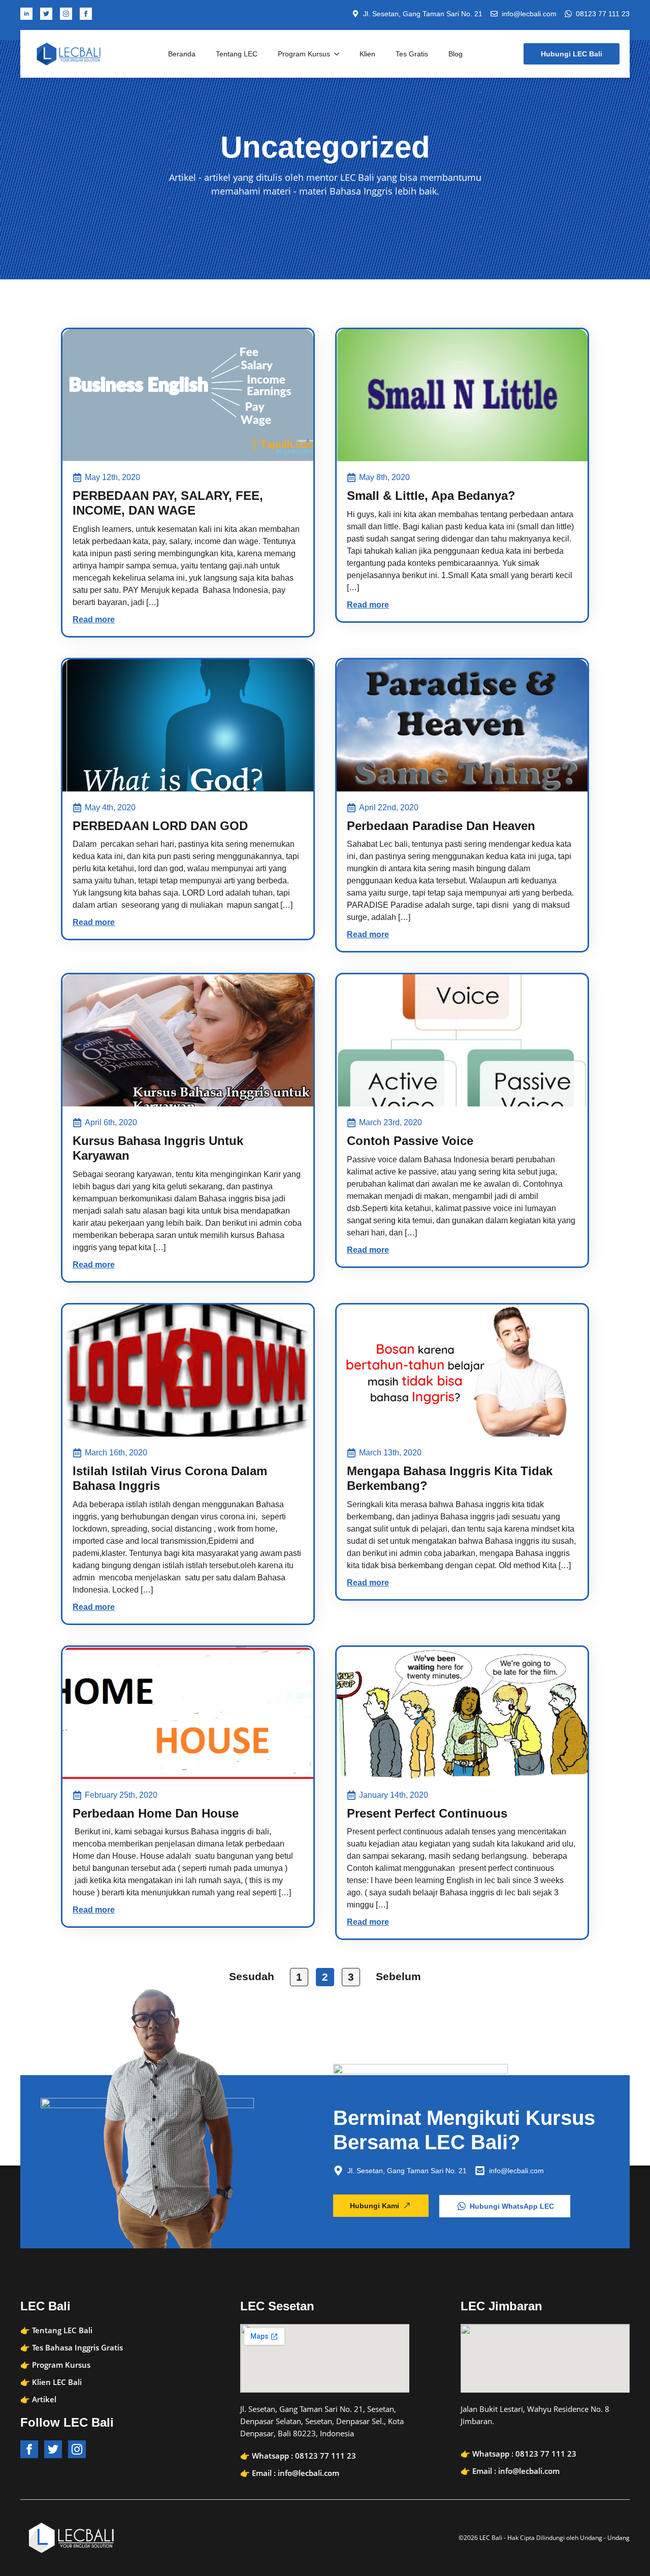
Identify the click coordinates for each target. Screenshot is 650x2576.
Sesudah (252, 1976)
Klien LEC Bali (57, 2382)
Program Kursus (304, 54)
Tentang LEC (237, 54)
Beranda (182, 54)
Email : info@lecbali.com (296, 2473)
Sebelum (398, 1976)
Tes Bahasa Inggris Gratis (77, 2347)
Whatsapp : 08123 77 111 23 (304, 2456)
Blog (456, 54)
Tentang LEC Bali (62, 2330)
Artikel (44, 2399)
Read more (94, 619)
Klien (367, 54)
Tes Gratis (412, 54)
